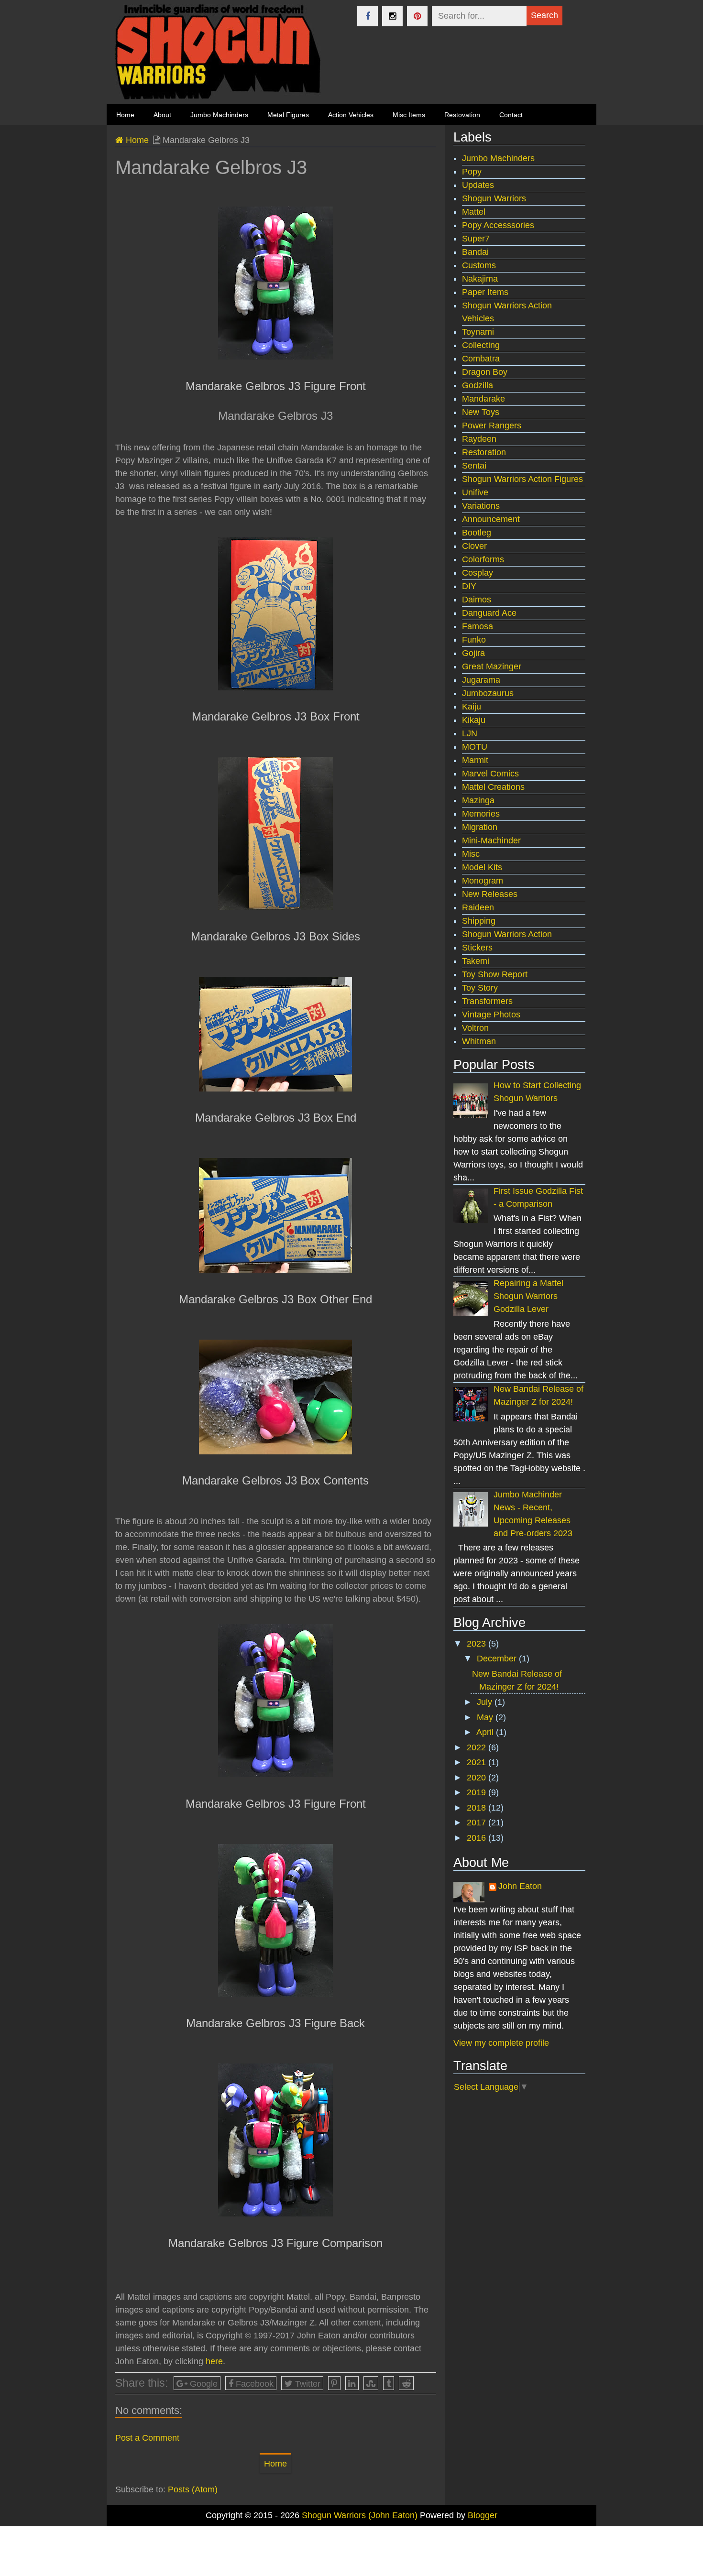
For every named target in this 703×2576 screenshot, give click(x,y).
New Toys (481, 412)
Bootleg (477, 533)
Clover (474, 546)
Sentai (474, 466)
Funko (474, 640)
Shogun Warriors (494, 198)
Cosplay (478, 573)
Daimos (477, 600)
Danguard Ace (489, 613)
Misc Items (409, 115)
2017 (478, 1823)
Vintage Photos (491, 1015)
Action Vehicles (351, 115)
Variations (481, 506)
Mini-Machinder (491, 840)
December (498, 1659)
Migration (480, 827)
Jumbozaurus (488, 693)
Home (136, 140)
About (162, 115)
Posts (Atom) (193, 2489)
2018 (478, 1808)
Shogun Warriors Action (507, 934)
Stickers (477, 948)
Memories (481, 814)
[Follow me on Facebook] (368, 16)
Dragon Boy (485, 372)
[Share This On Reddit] (406, 2383)
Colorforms (483, 559)
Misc (471, 854)
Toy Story (480, 988)
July (486, 1702)
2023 (478, 1644)
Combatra (481, 359)
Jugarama (481, 680)
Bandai (475, 252)
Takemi (476, 961)
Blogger (483, 2515)
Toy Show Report (495, 974)
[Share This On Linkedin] (352, 2383)
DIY (469, 586)
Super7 (476, 239)
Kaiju (472, 707)
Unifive (475, 492)
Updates (478, 185)
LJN (470, 733)
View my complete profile (501, 2043)
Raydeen (479, 439)
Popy (472, 172)
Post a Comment (147, 2438)
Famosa (478, 626)
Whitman (479, 1041)
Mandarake (483, 399)
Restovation (462, 115)
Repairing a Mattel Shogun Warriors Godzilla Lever (528, 1296)
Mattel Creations (493, 787)
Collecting (481, 345)
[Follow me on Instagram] (392, 16)
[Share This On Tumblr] (389, 2383)
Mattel (474, 212)
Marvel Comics (490, 774)
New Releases (490, 894)
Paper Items (485, 292)
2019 (478, 1792)
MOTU (475, 747)
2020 (478, 1778)
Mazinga (478, 800)
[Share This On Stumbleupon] (371, 2383)
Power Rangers (492, 426)
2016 (478, 1838)
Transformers (487, 1001)
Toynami (478, 332)
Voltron (475, 1028)
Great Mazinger (492, 666)
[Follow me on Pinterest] (417, 16)
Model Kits (482, 867)
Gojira (473, 653)
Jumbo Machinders (219, 115)
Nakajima (480, 279)
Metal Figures (288, 115)
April (486, 1732)
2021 (478, 1762)
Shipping (479, 921)
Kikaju (474, 720)
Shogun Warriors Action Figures (522, 479)
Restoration (484, 452)
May (486, 1717)
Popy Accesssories (498, 225)
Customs (479, 265)
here (214, 2361)
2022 (478, 1747)
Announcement (491, 519)
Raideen (478, 907)
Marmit (475, 760)
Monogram (483, 881)
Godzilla (478, 385)
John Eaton (520, 1886)
